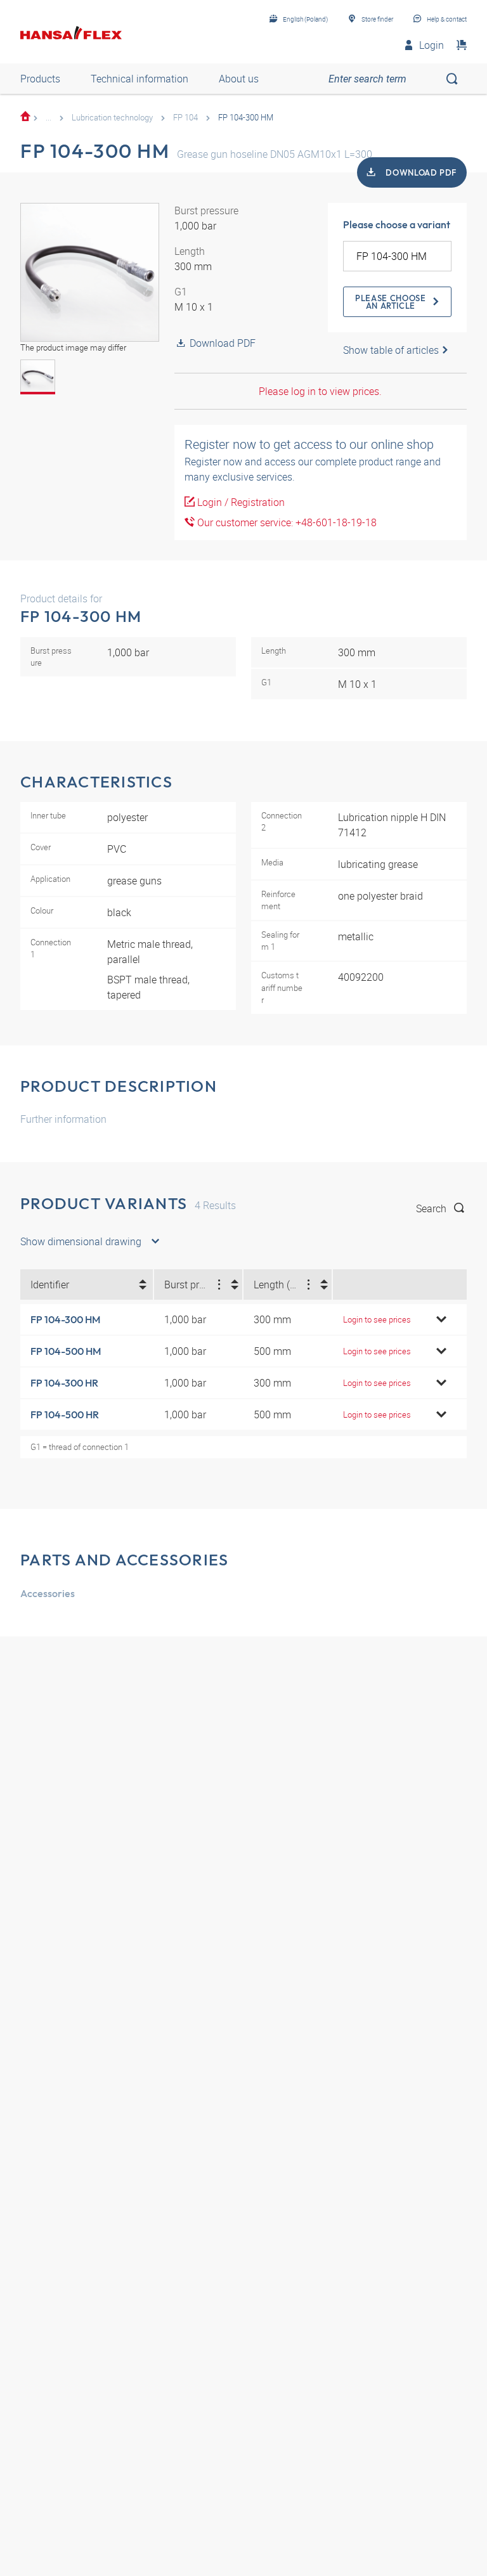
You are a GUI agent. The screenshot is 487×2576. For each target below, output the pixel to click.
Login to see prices (377, 1319)
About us (239, 79)
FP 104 (185, 117)
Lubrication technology (112, 117)
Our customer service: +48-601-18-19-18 (286, 522)
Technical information (140, 79)
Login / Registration (240, 502)
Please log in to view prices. (320, 391)
